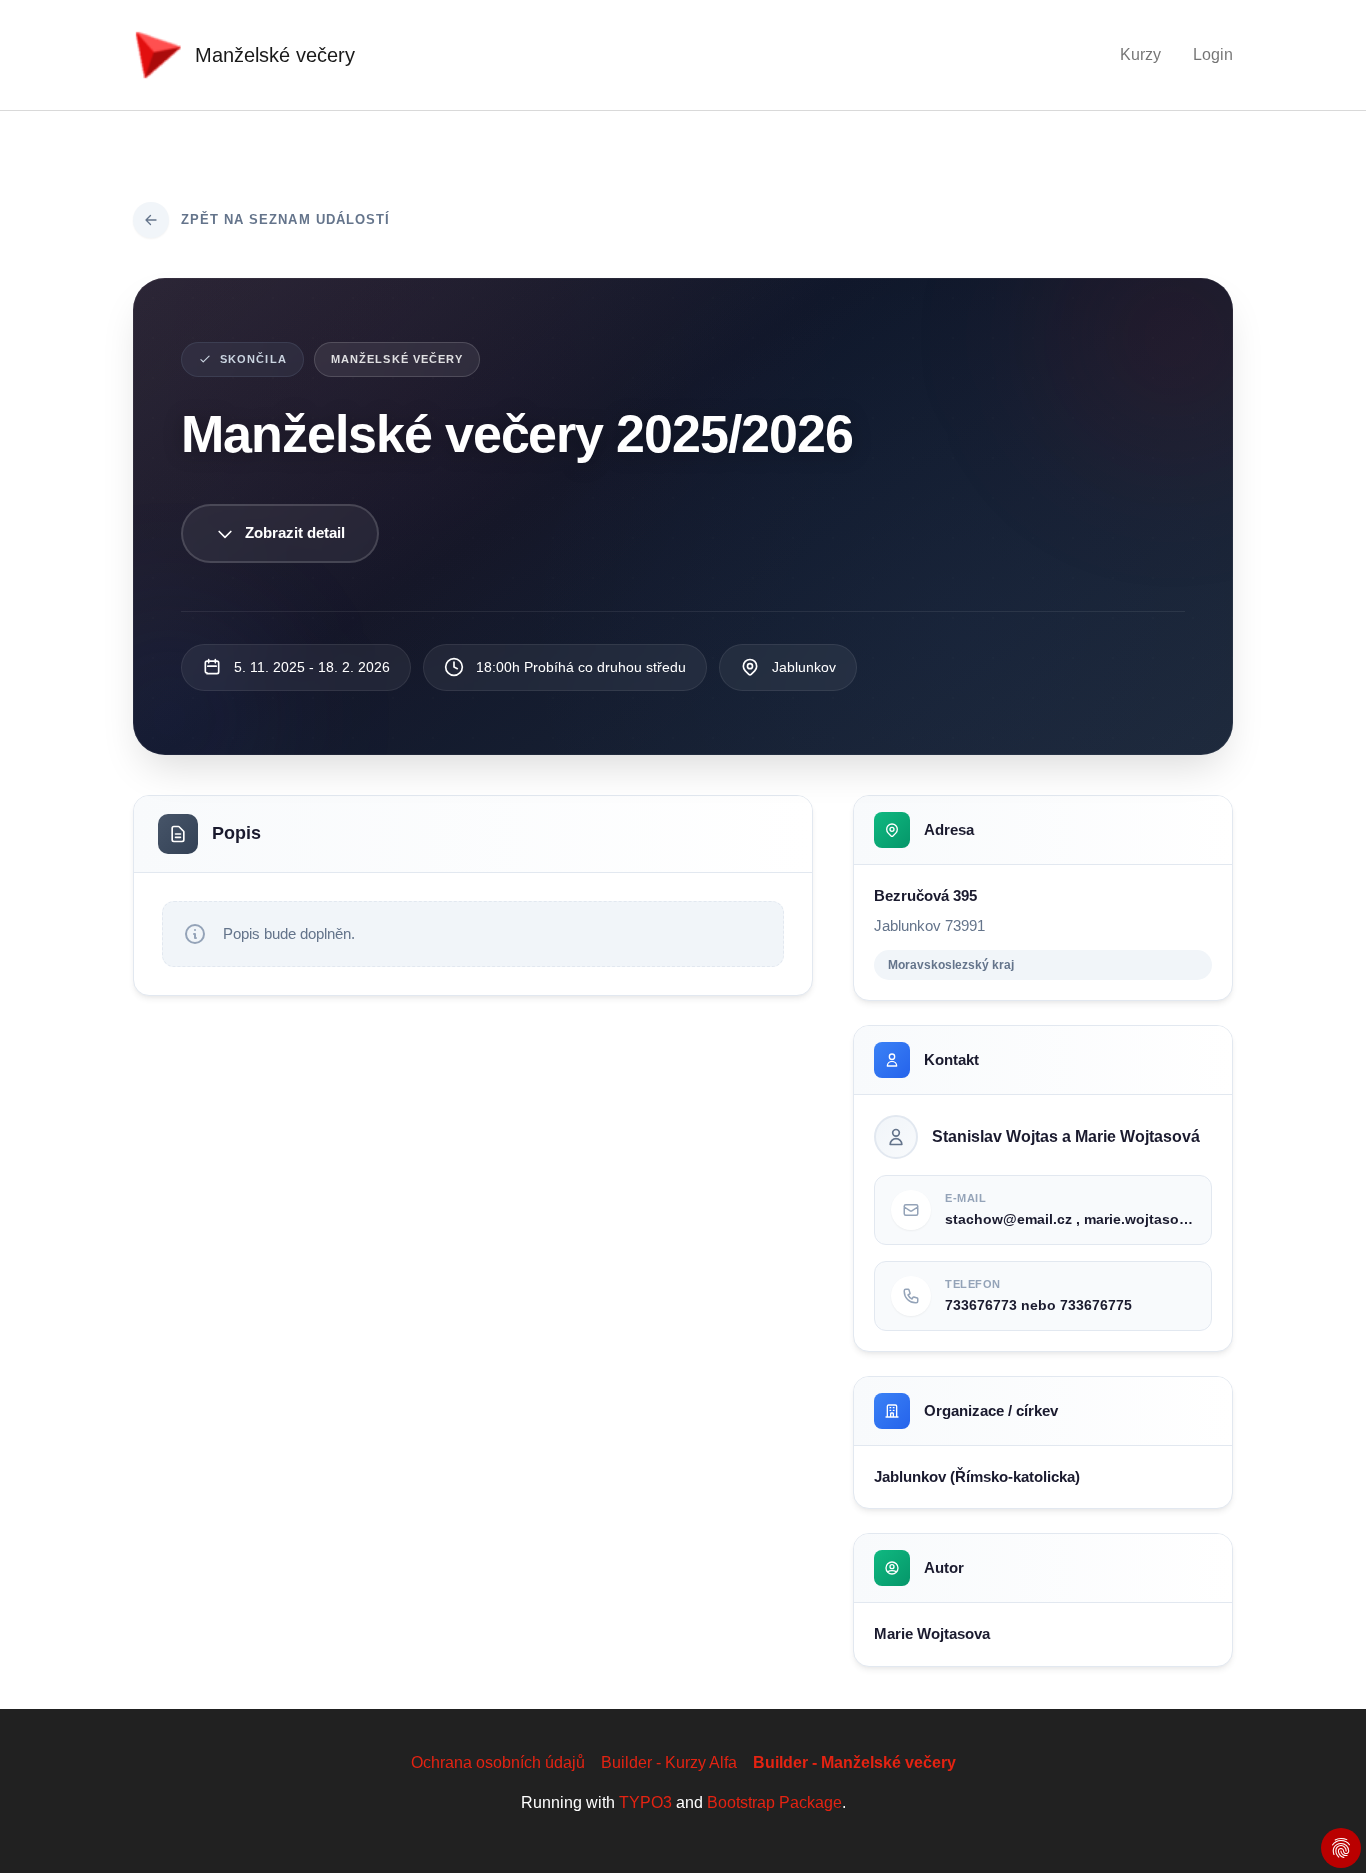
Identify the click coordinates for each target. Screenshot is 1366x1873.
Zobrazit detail (295, 532)
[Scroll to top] (1322, 1829)
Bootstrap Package (774, 1802)
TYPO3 (645, 1802)
